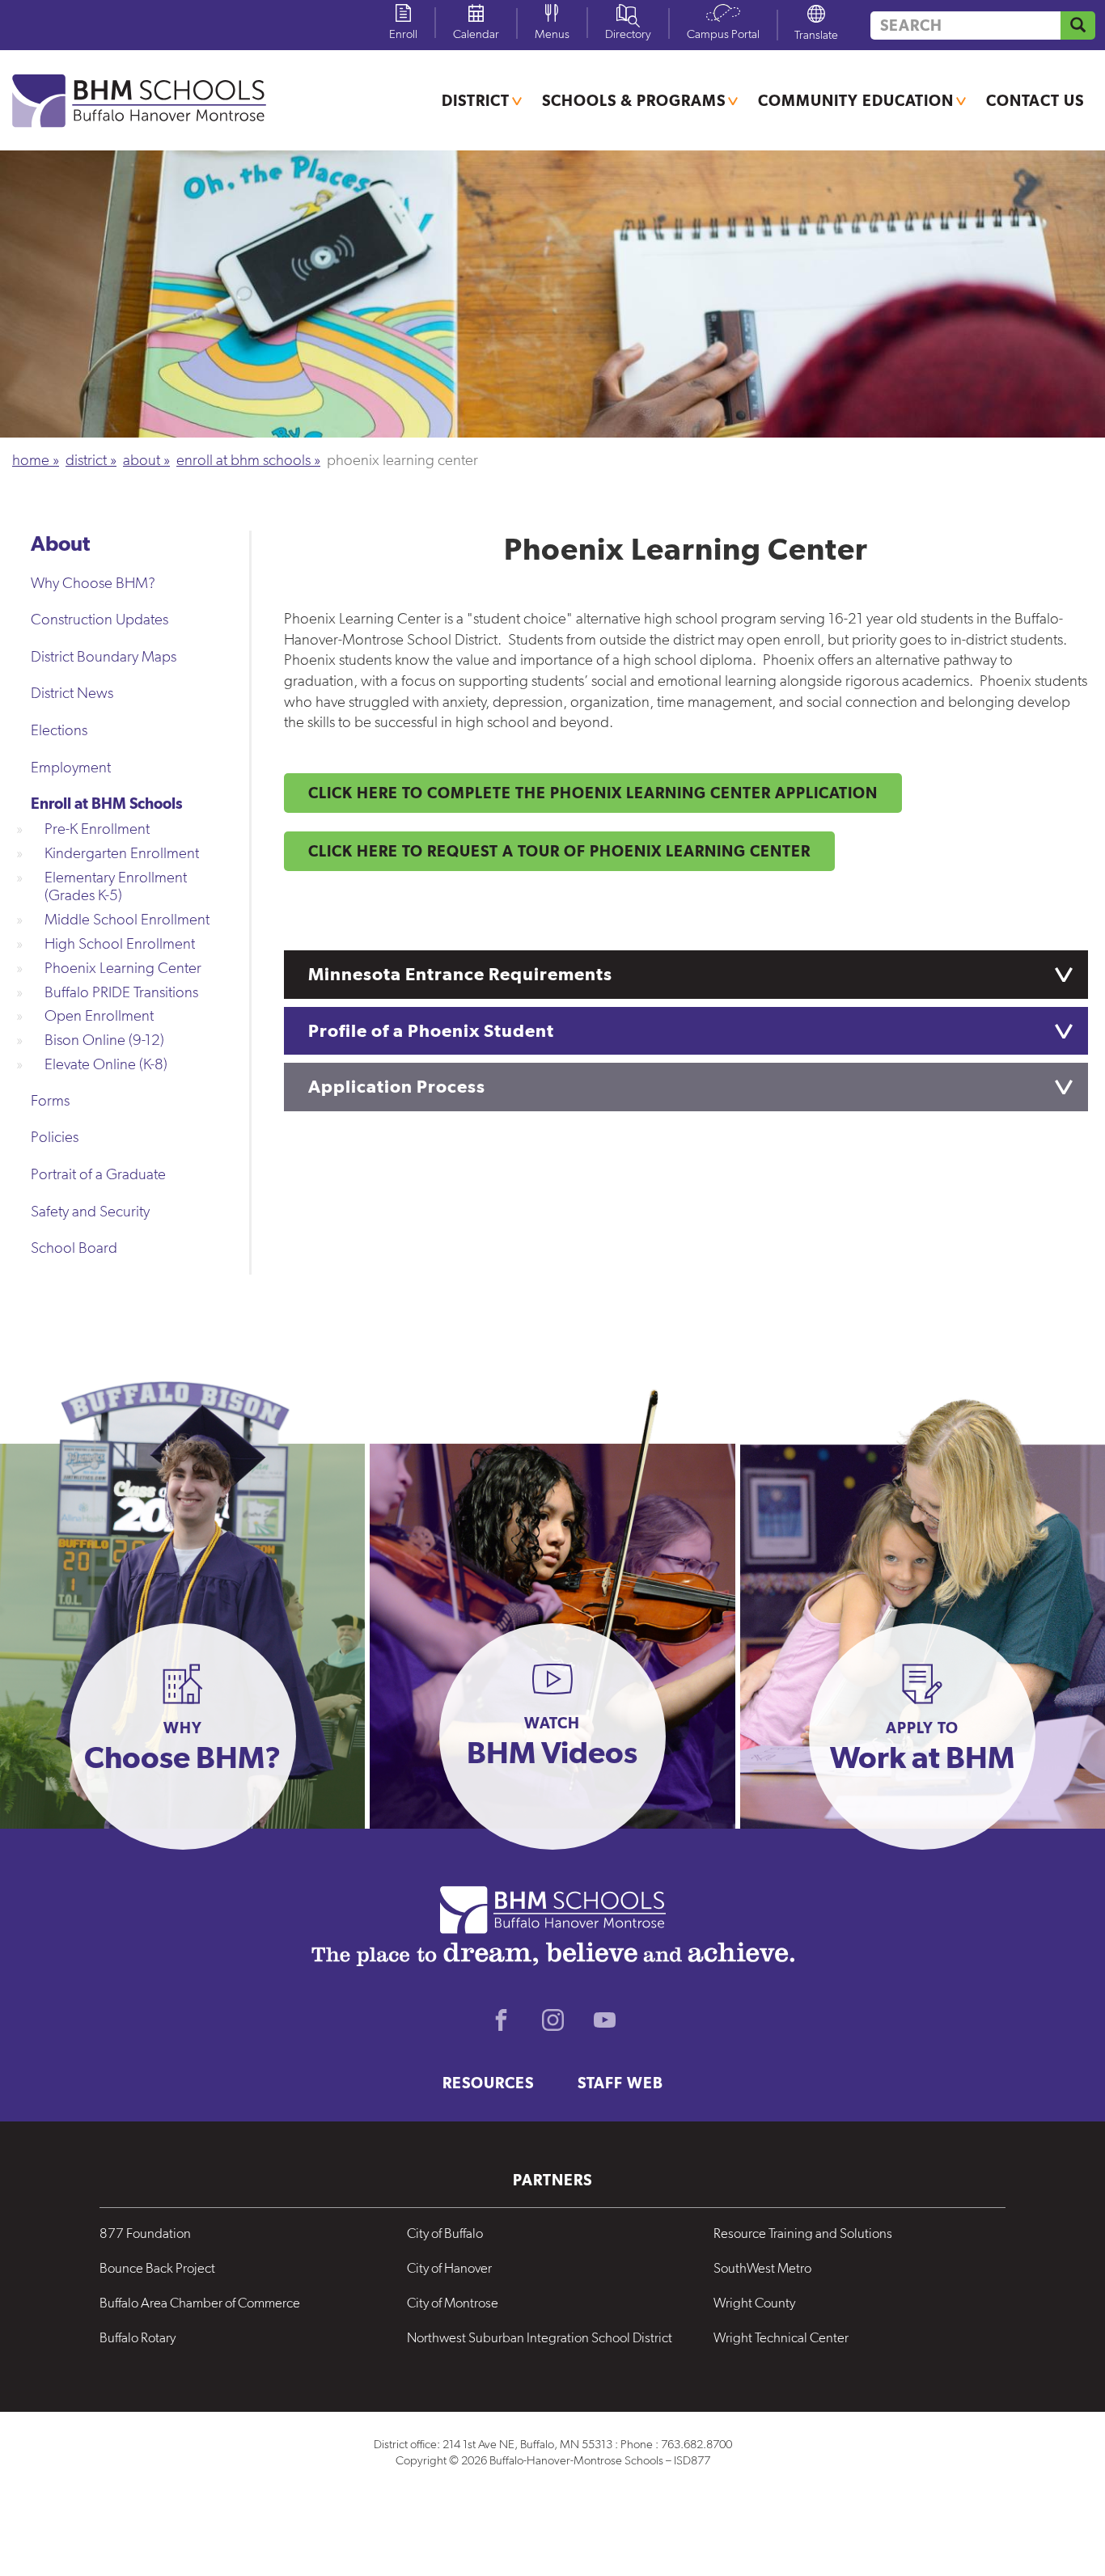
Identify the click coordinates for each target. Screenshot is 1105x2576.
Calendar (476, 34)
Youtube (604, 2020)
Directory (628, 34)
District (476, 100)
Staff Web (620, 2083)
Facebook (501, 2020)
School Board (74, 1248)
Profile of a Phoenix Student (431, 1030)
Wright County (754, 2303)
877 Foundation (145, 2233)
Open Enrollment (99, 1015)
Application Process (397, 1086)
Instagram (552, 2020)
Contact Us (1035, 100)
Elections (59, 730)
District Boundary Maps (104, 656)
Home (31, 460)
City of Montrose (453, 2303)
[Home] (149, 100)
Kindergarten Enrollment (122, 853)
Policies (55, 1137)
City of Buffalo (445, 2233)
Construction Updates (99, 619)
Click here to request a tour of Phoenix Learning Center (559, 851)
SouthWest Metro (762, 2268)
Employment (71, 767)
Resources (488, 2083)
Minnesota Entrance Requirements (460, 974)
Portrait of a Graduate (98, 1174)
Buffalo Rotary (138, 2337)
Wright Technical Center (781, 2337)
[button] (183, 1736)
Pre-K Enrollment (97, 829)
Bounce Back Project (157, 2268)
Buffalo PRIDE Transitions (121, 992)
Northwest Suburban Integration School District (540, 2337)
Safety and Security (90, 1211)
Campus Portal (723, 34)
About (142, 460)
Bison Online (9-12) (104, 1040)
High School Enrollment (120, 943)
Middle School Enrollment (127, 919)
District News (72, 693)
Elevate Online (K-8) (106, 1064)
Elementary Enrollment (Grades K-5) (116, 886)
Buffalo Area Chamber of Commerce (200, 2303)
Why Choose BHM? (93, 583)
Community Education (856, 100)
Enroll (403, 34)
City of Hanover (449, 2268)
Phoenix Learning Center (123, 968)
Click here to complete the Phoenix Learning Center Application (593, 793)
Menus (552, 34)
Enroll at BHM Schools (243, 460)
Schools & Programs (634, 100)
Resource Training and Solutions (803, 2233)
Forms (50, 1100)
